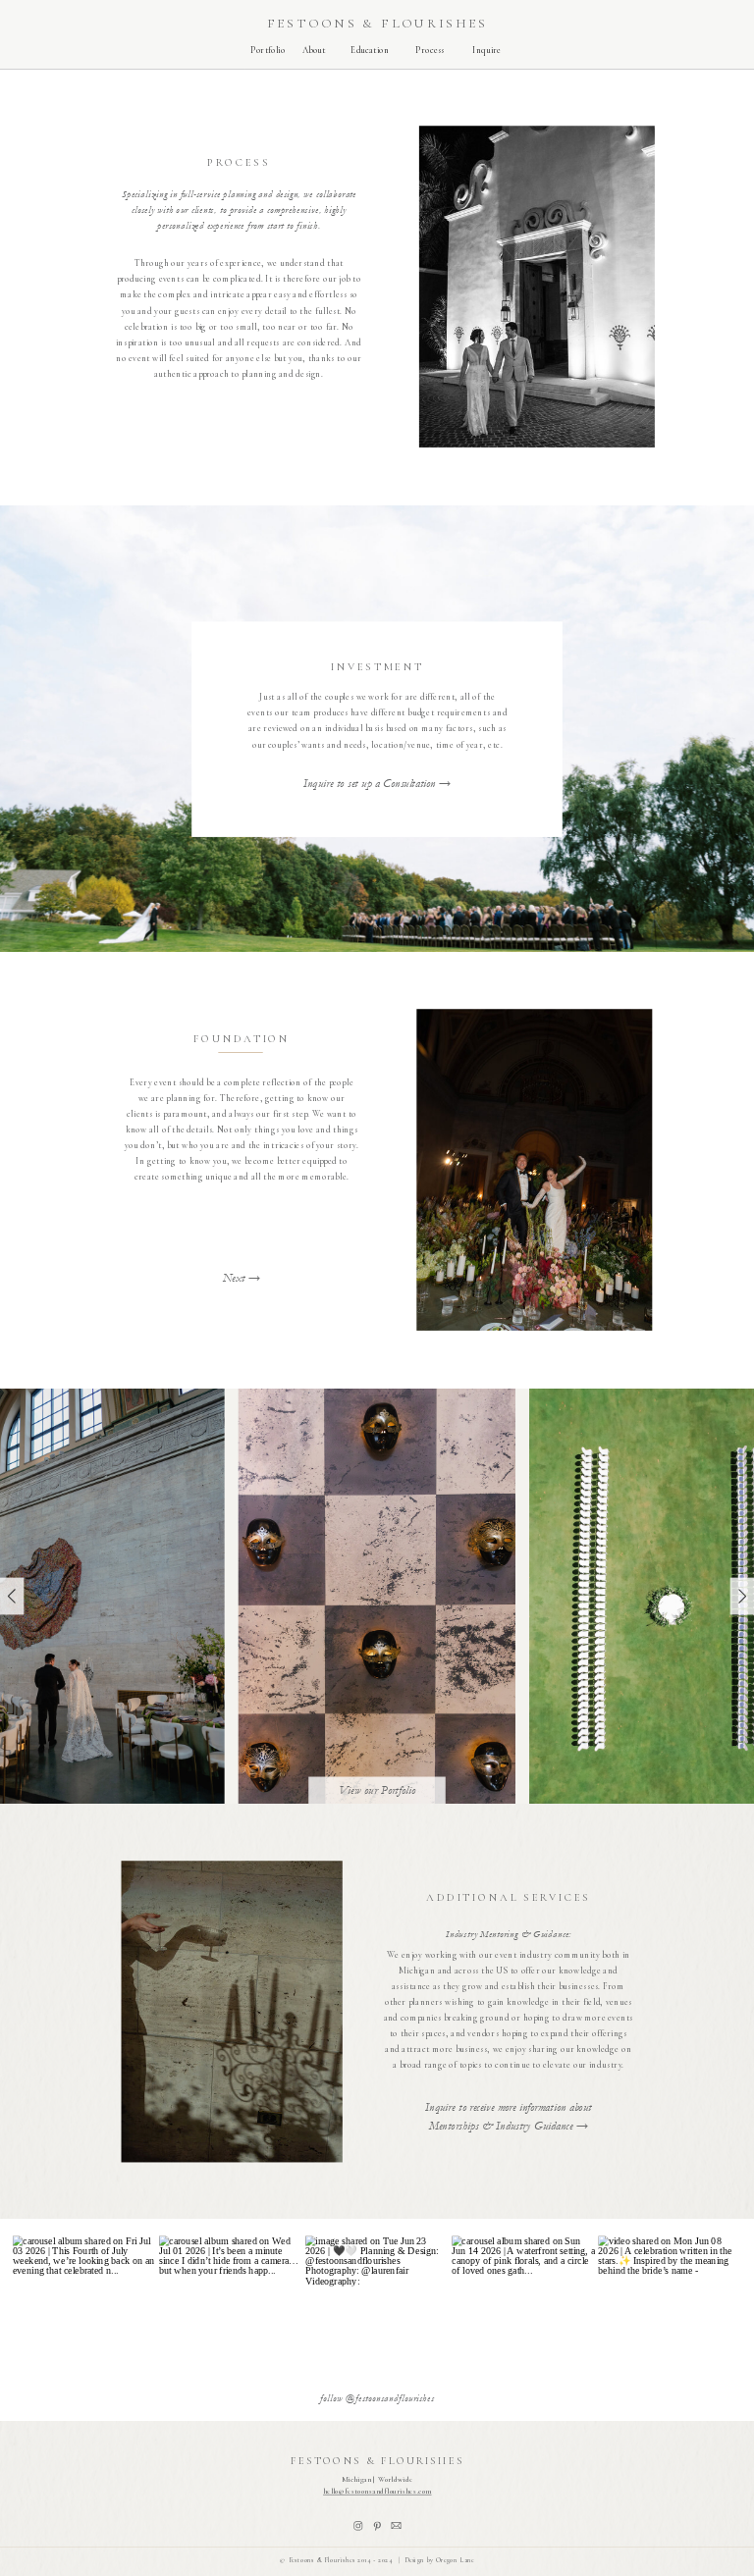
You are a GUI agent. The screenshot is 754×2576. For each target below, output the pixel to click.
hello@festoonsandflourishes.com (377, 2491)
